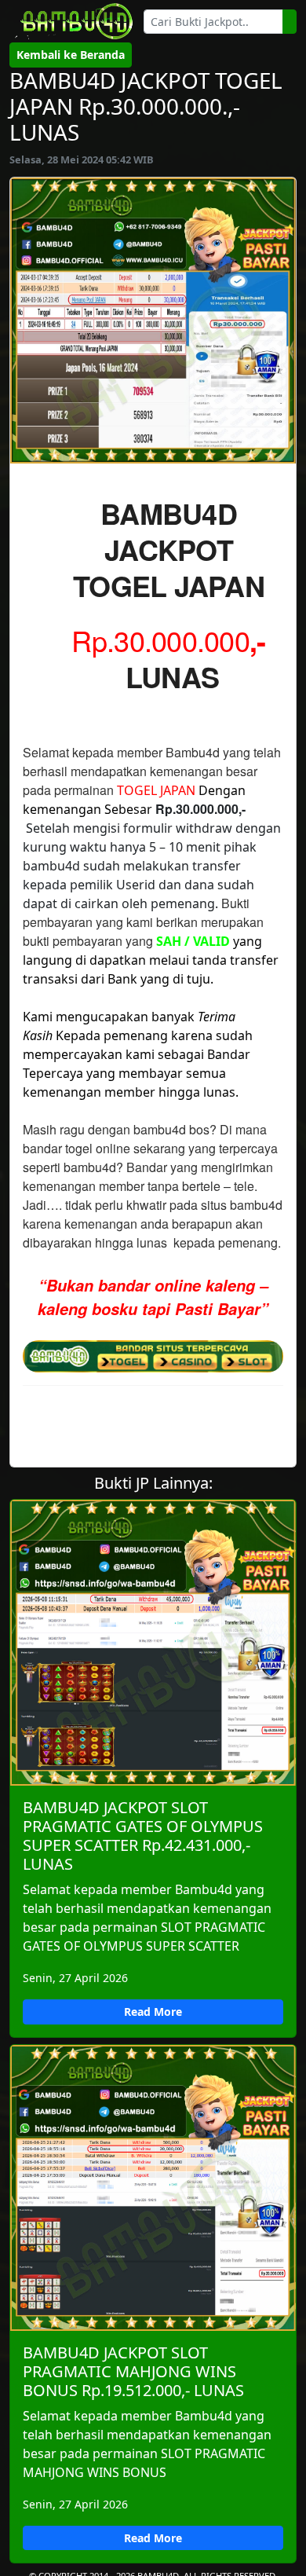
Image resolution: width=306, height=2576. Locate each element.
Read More (153, 2012)
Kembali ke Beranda (71, 55)
